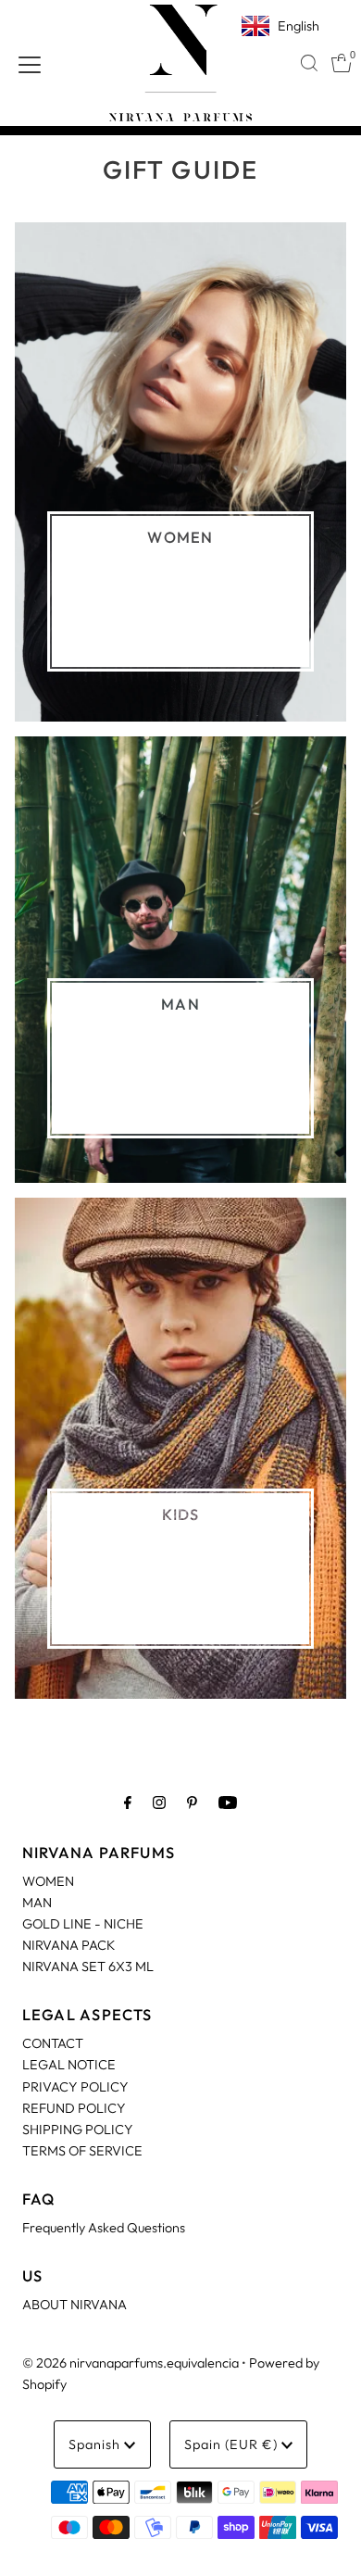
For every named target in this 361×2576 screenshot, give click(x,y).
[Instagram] (159, 1802)
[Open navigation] (30, 63)
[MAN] (181, 960)
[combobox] (309, 63)
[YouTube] (228, 1802)
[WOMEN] (181, 471)
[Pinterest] (192, 1802)
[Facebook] (128, 1802)
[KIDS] (181, 1448)
